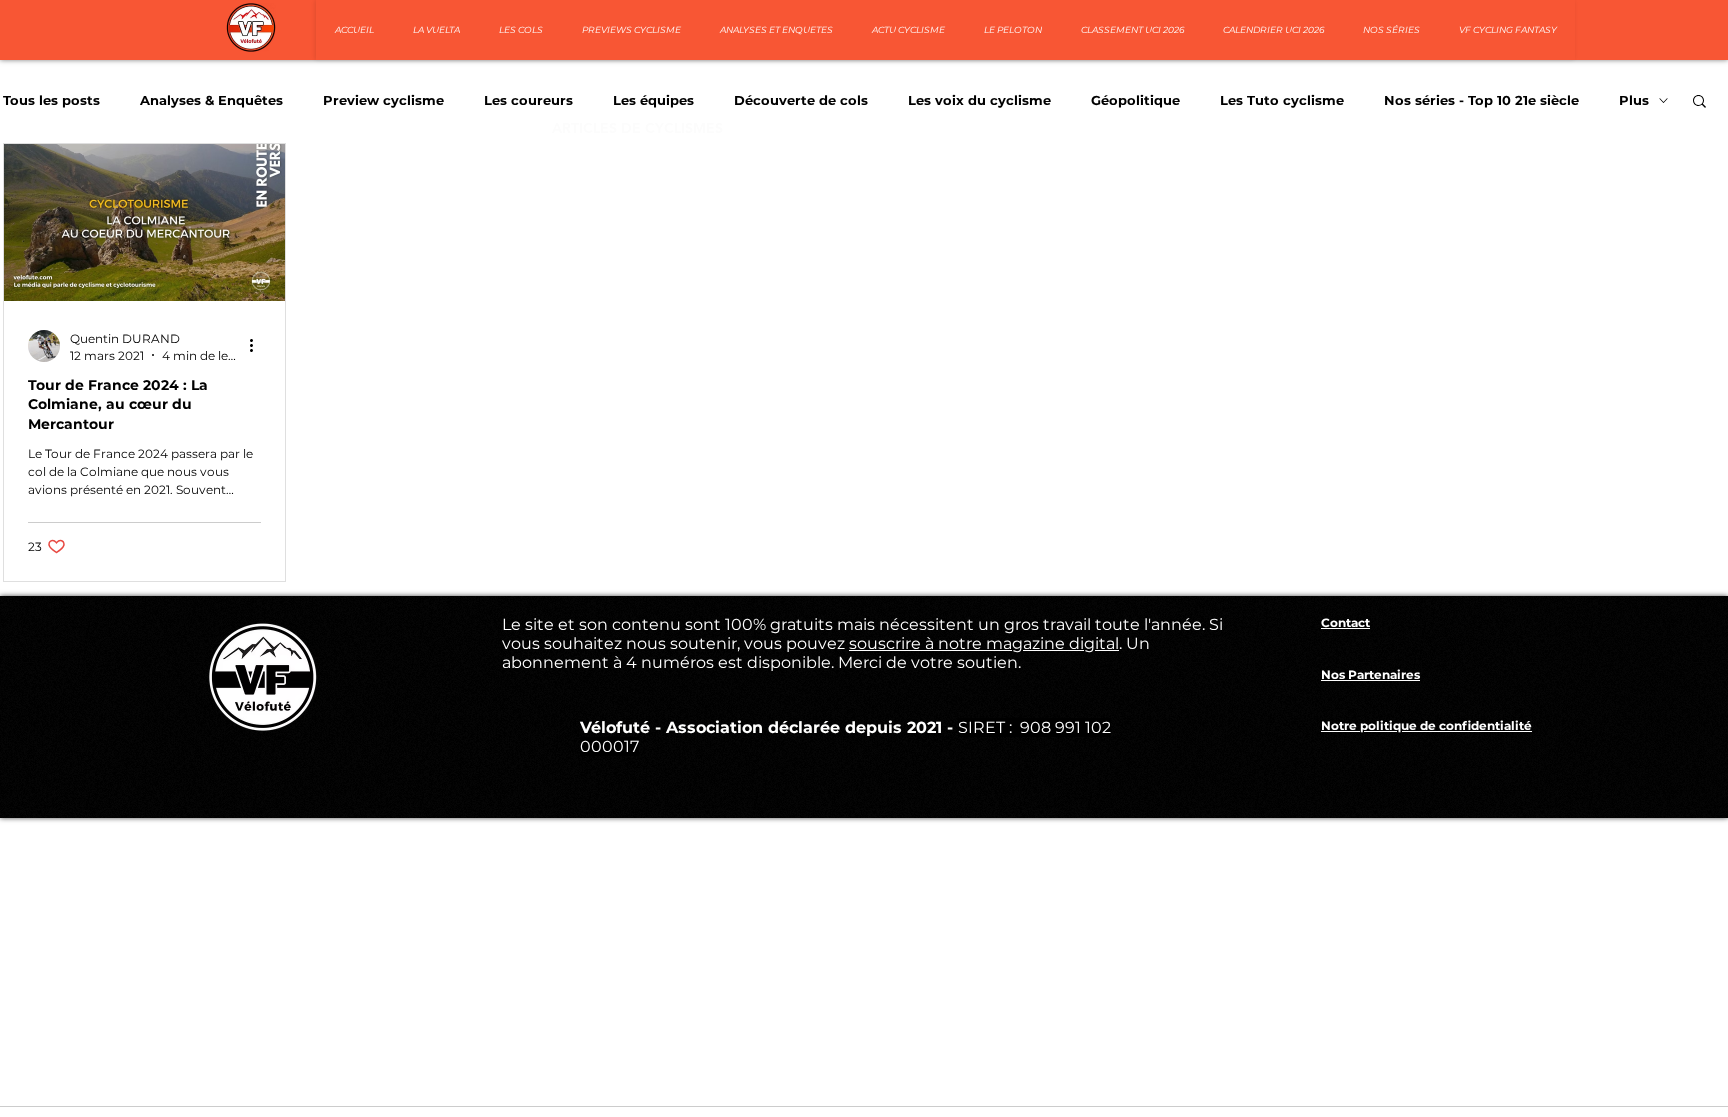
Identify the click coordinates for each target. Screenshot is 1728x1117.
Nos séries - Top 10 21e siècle (1481, 100)
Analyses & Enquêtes (211, 100)
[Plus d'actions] (258, 346)
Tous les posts (51, 100)
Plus (1634, 100)
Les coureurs (528, 100)
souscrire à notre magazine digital (984, 643)
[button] (1699, 102)
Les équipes (653, 100)
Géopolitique (1135, 100)
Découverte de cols (801, 100)
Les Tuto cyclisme (1282, 100)
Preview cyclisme (383, 100)
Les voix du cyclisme (979, 100)
